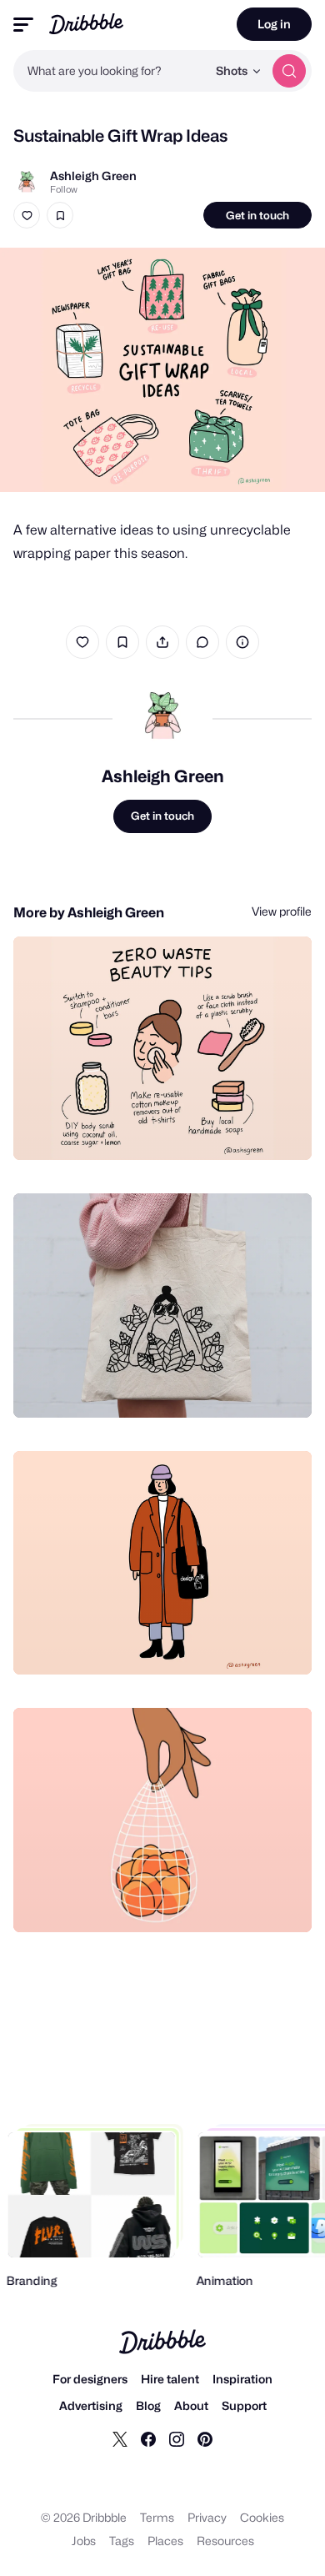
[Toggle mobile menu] (23, 25)
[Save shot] (60, 215)
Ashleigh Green (93, 176)
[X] (120, 2438)
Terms (157, 2517)
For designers (90, 2379)
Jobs (84, 2541)
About (191, 2405)
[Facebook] (148, 2438)
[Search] (289, 71)
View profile (282, 911)
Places (165, 2541)
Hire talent (170, 2379)
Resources (225, 2541)
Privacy (207, 2517)
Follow (64, 189)
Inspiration (242, 2379)
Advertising (91, 2405)
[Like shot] (27, 215)
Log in (274, 24)
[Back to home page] (86, 24)
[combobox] (110, 71)
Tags (122, 2541)
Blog (148, 2405)
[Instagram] (177, 2438)
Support (244, 2405)
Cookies (262, 2517)
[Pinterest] (205, 2438)
